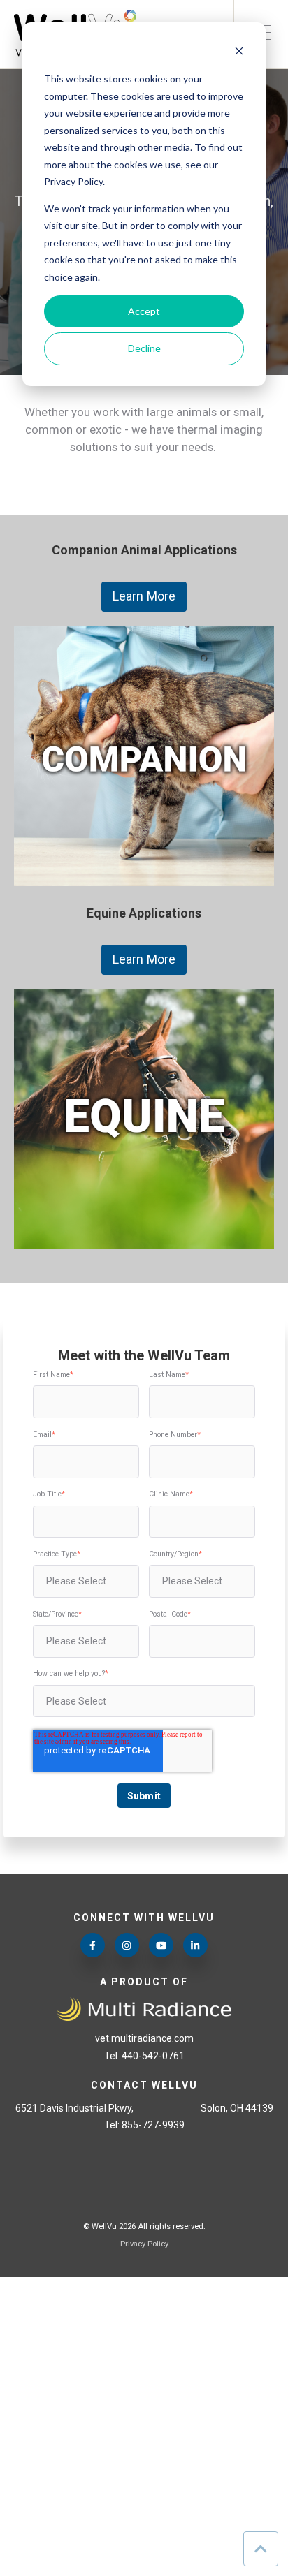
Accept (144, 311)
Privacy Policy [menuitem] (144, 2244)
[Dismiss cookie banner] (239, 53)
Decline (144, 348)
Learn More (144, 596)
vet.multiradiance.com (144, 2038)
